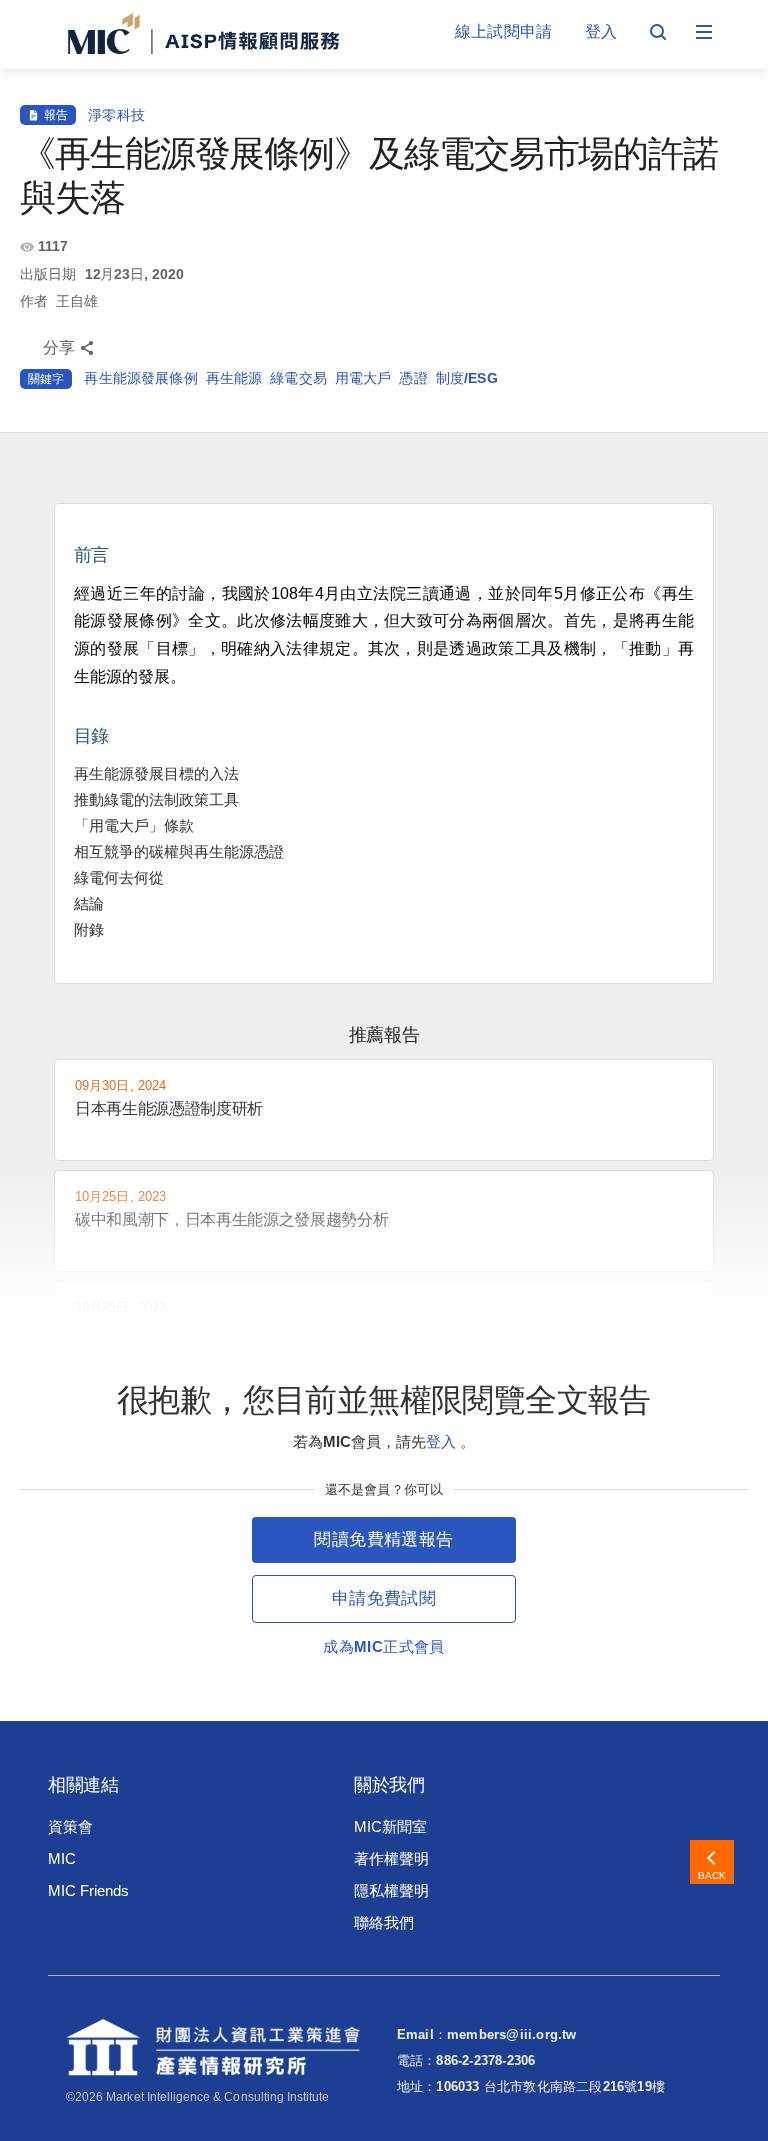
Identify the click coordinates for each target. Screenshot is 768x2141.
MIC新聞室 (390, 1826)
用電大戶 (363, 378)
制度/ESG (467, 378)
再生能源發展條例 (140, 378)
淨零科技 (116, 115)
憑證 (413, 378)
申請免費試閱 (384, 1598)
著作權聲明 (391, 1858)
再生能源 (234, 378)
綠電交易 (298, 378)
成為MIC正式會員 (383, 1646)
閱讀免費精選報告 (383, 1539)
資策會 (70, 1826)
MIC (62, 1858)
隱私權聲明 (391, 1890)
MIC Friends (88, 1890)
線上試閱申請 (504, 31)
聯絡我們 (384, 1922)
